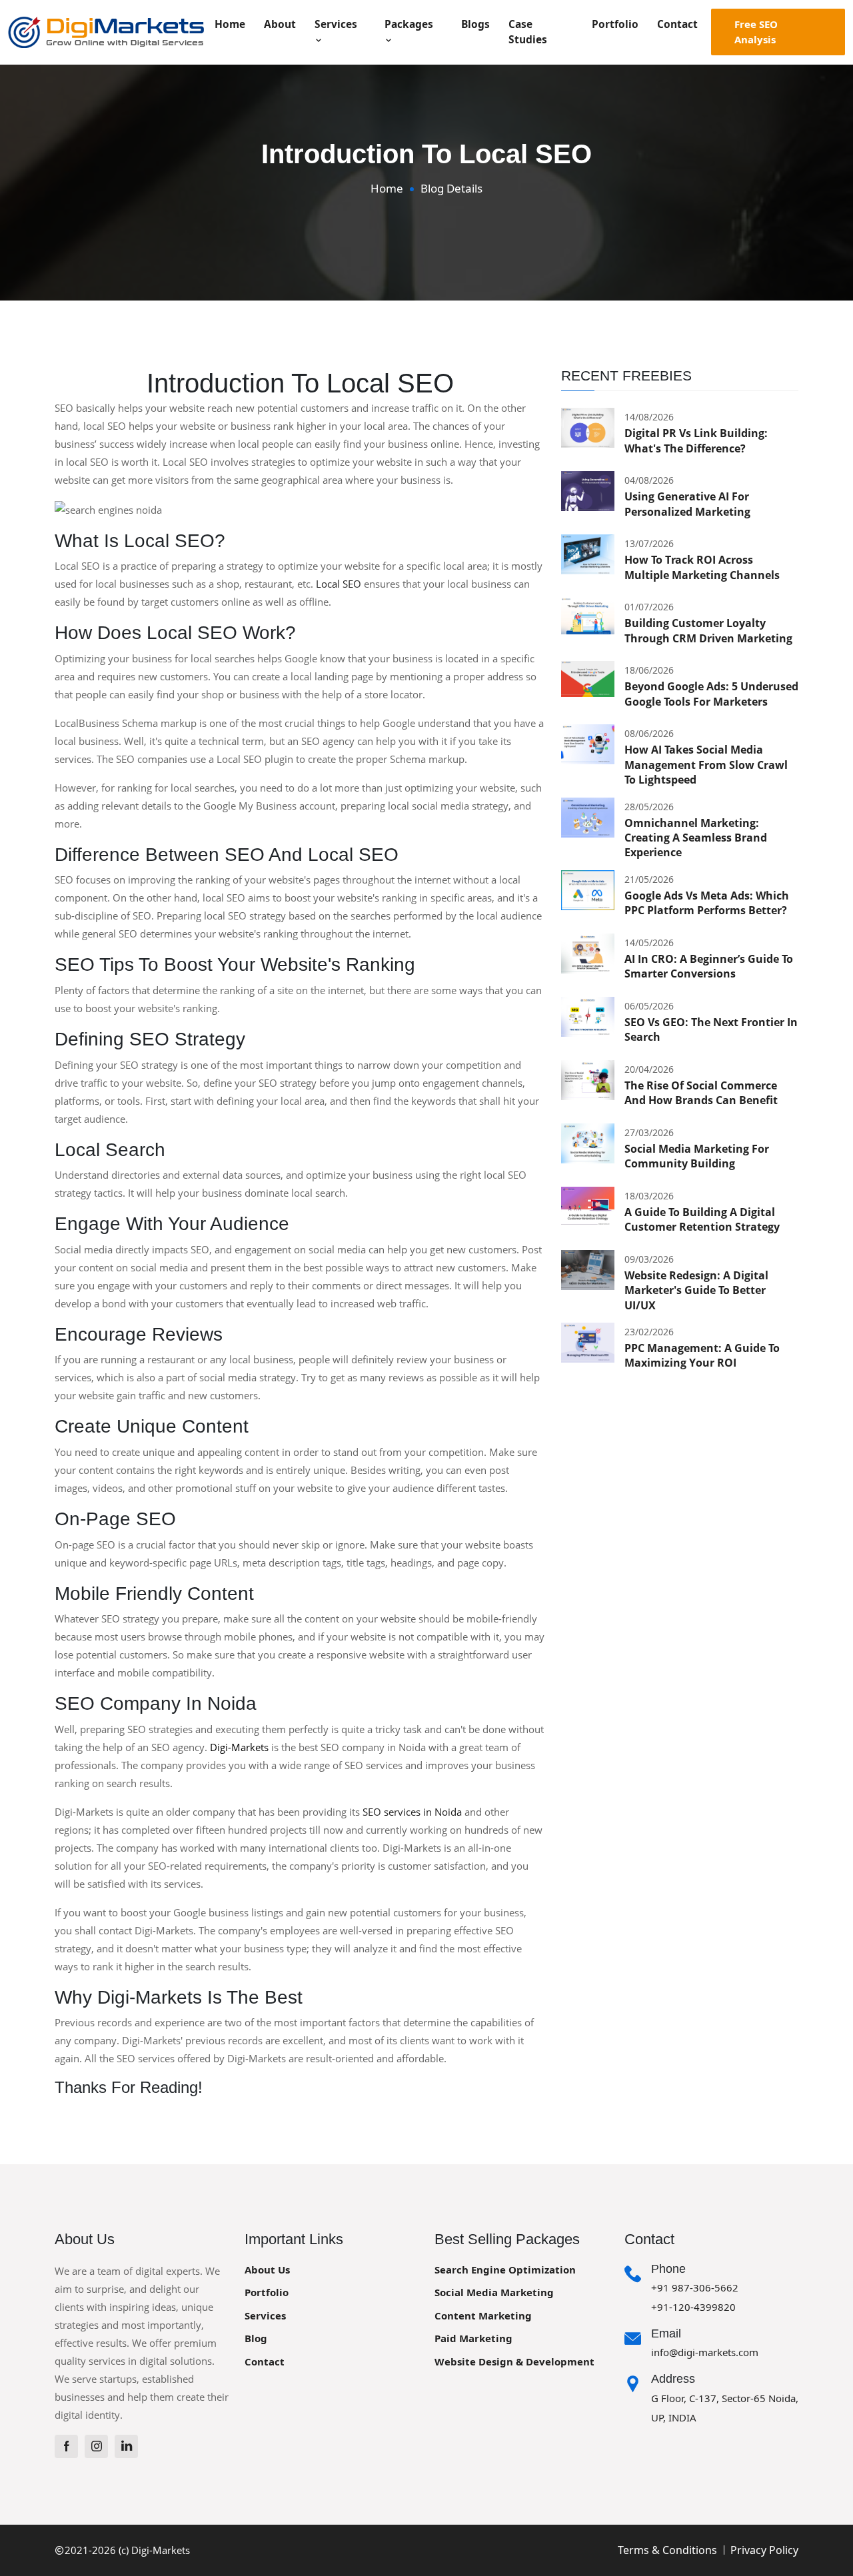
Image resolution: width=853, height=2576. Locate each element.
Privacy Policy (764, 2550)
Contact (677, 24)
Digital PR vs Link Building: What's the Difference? (696, 440)
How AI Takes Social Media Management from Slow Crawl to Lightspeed (706, 765)
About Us (267, 2269)
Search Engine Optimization (505, 2269)
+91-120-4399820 (693, 2307)
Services (336, 24)
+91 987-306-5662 (695, 2287)
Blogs (475, 24)
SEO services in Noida (412, 1812)
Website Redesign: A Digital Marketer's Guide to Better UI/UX (696, 1290)
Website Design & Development (514, 2361)
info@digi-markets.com (705, 2352)
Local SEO (339, 584)
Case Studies (528, 32)
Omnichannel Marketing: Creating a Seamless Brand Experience (696, 838)
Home (230, 24)
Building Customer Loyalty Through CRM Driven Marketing (708, 630)
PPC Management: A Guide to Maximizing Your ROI (702, 1355)
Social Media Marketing (494, 2292)
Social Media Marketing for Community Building (697, 1156)
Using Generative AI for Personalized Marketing (687, 504)
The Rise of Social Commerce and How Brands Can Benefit (701, 1093)
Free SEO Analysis (756, 32)
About (280, 24)
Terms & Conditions (667, 2550)
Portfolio (615, 24)
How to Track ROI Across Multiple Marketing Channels (702, 567)
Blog (256, 2338)
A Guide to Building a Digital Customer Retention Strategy (702, 1219)
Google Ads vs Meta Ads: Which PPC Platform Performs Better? (707, 903)
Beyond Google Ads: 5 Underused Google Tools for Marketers (711, 694)
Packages (409, 24)
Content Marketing (483, 2315)
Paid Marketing (473, 2338)
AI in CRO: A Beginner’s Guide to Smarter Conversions (709, 966)
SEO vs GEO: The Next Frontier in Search (711, 1029)
